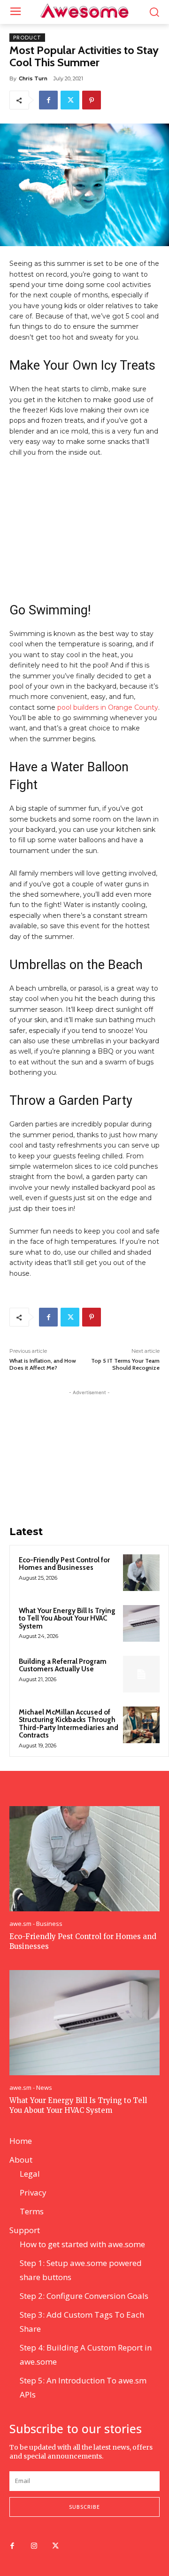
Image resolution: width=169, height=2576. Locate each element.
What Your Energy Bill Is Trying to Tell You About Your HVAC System (67, 1618)
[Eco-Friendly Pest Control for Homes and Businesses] (141, 1573)
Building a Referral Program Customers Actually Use (63, 1665)
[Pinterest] (92, 100)
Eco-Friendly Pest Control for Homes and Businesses (64, 1564)
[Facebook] (48, 100)
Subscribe (84, 2507)
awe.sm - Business (36, 1924)
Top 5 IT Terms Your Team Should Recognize (125, 1364)
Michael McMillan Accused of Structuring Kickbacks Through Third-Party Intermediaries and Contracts (69, 1724)
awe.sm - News (31, 2088)
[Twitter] (70, 100)
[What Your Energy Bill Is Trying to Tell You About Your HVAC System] (141, 1623)
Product (27, 38)
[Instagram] (34, 2546)
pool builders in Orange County (108, 707)
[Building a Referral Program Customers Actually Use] (141, 1674)
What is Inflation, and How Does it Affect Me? (43, 1364)
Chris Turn (33, 78)
